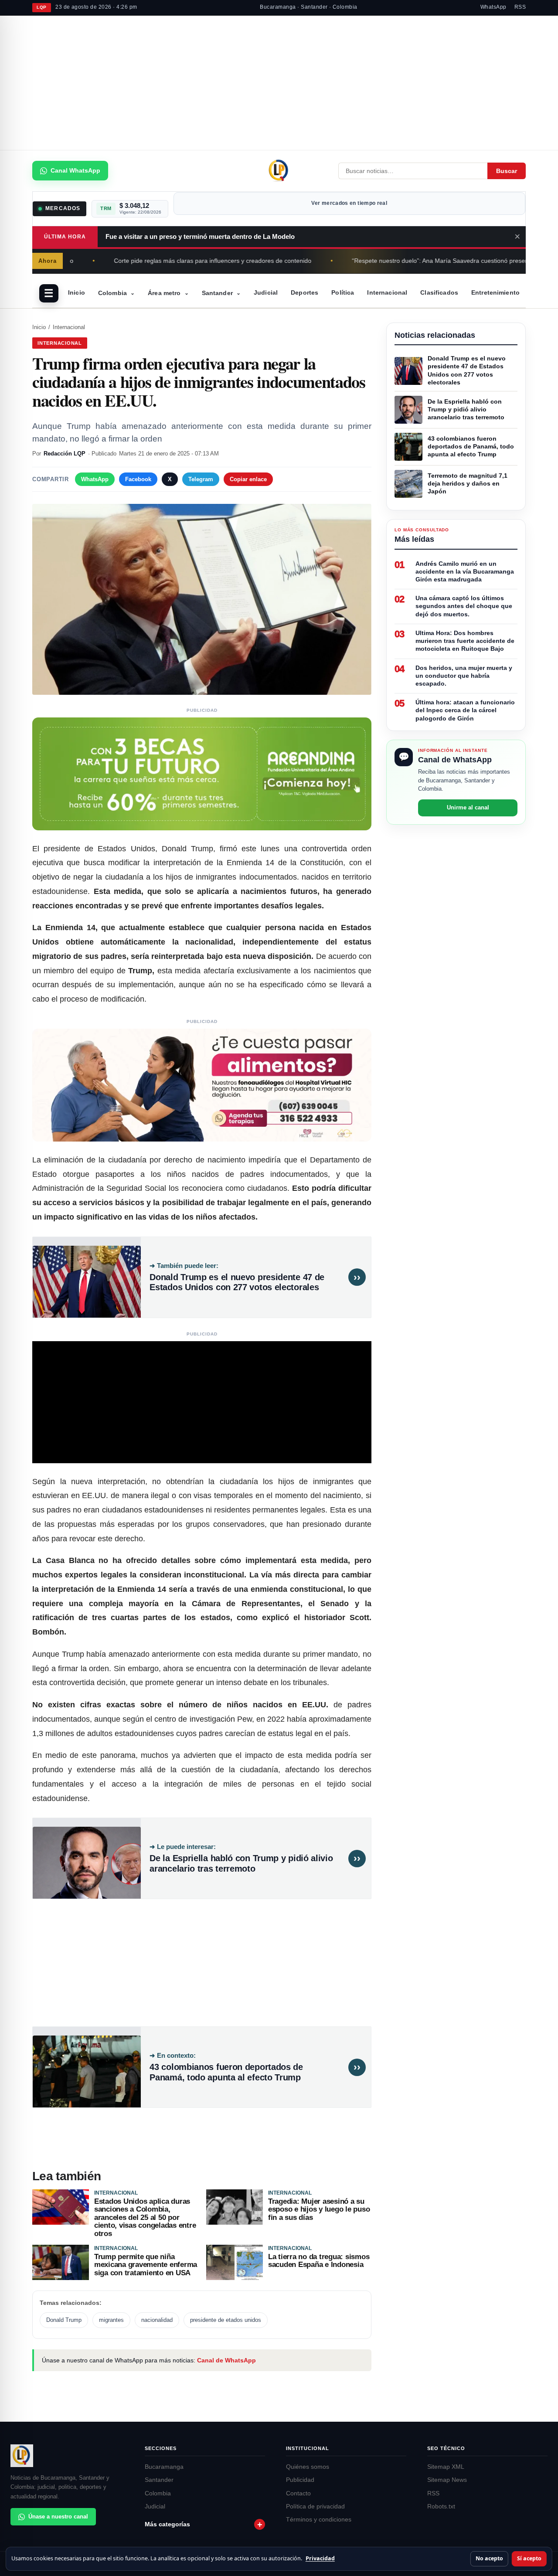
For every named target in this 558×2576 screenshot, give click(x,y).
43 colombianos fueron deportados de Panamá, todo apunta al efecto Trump (226, 2072)
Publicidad (300, 2480)
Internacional (387, 292)
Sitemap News (447, 2480)
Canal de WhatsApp (226, 2360)
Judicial (266, 292)
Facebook (138, 479)
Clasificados (439, 292)
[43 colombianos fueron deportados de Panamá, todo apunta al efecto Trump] (87, 2067)
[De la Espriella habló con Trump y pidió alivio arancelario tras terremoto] (87, 1858)
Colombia (116, 293)
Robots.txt (441, 2506)
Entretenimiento (495, 292)
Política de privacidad (315, 2506)
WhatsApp (493, 7)
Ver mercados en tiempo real (349, 203)
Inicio (77, 292)
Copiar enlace (248, 479)
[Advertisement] (279, 84)
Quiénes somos (308, 2467)
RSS (520, 7)
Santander (221, 293)
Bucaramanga (164, 2467)
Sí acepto (529, 2558)
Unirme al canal (468, 808)
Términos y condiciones (319, 2520)
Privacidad (320, 2558)
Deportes (305, 292)
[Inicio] (279, 171)
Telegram (201, 479)
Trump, (141, 971)
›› (357, 1277)
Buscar (507, 171)
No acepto (489, 2558)
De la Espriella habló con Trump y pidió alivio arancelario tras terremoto (241, 1863)
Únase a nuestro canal (58, 2517)
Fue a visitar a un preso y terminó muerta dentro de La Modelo (200, 236)
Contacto (298, 2493)
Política (343, 292)
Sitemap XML (446, 2467)
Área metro (168, 293)
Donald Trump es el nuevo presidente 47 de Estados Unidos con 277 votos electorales (237, 1282)
